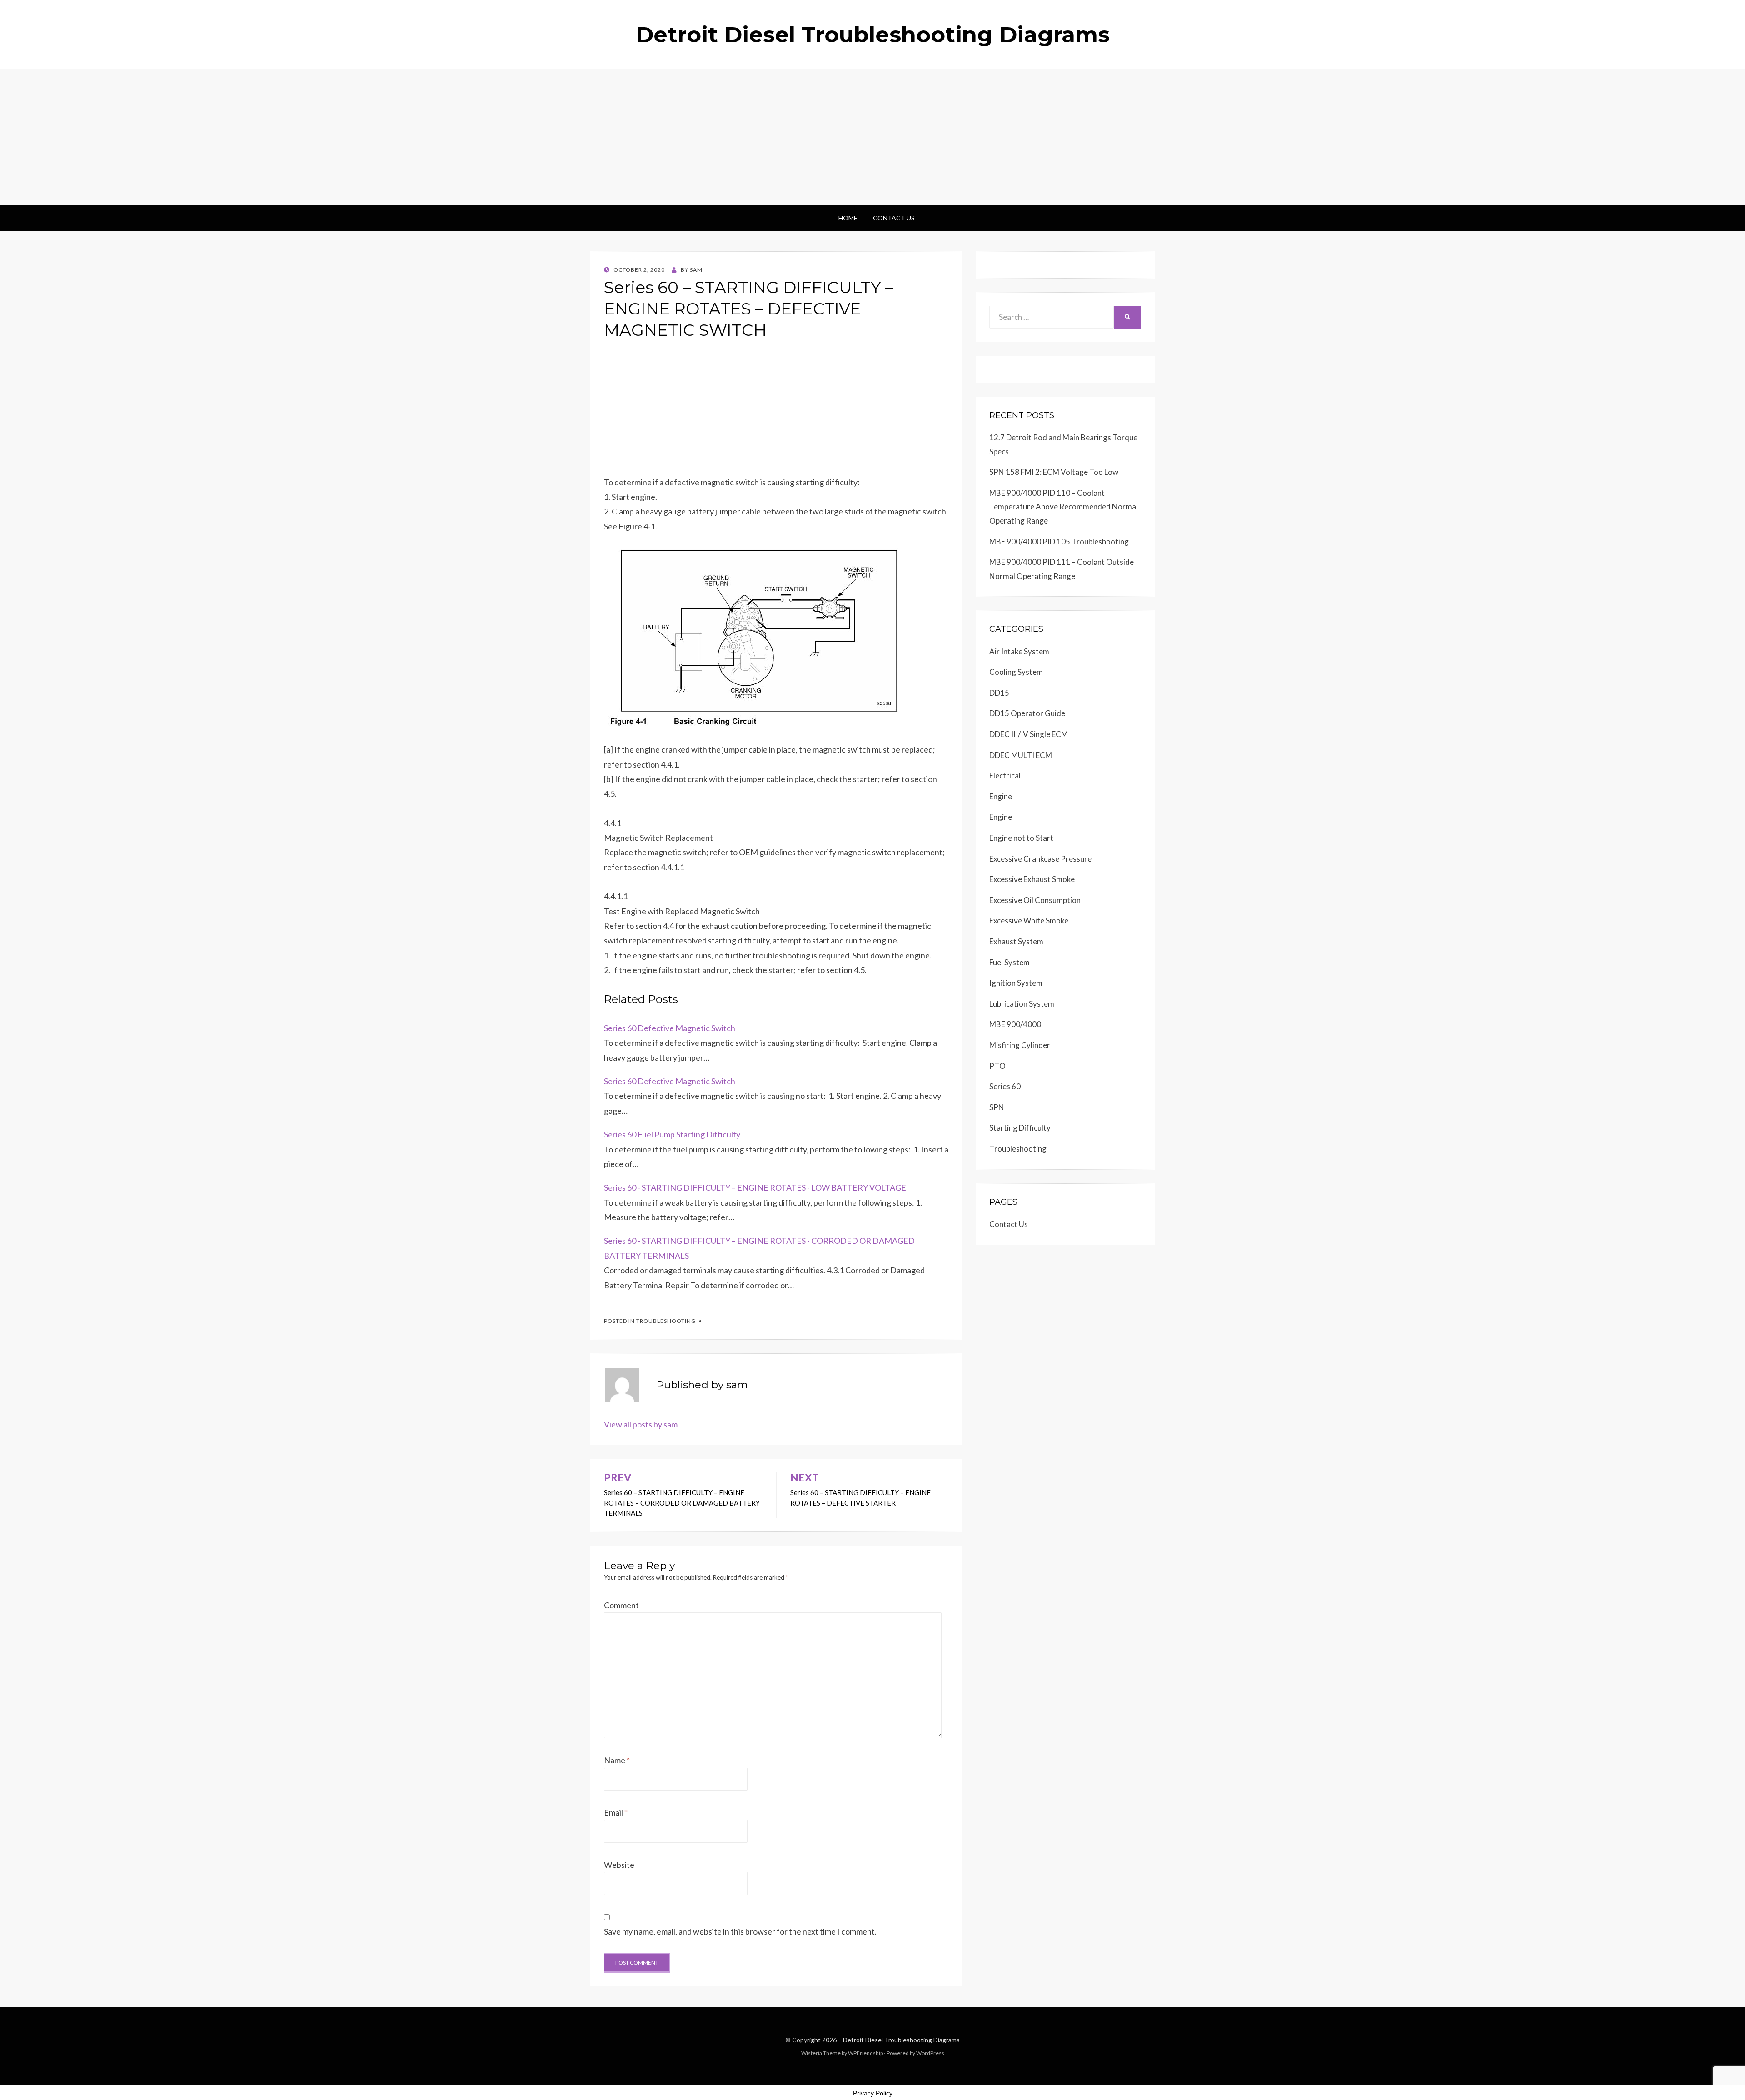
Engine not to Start (1021, 838)
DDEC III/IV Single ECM (1029, 734)
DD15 (999, 693)
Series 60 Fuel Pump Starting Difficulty (672, 1134)
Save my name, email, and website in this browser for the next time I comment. (740, 1931)
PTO (997, 1066)
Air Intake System (1019, 651)
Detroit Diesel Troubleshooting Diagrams (873, 35)
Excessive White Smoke (1029, 920)
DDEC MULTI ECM (1021, 755)
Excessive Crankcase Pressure (1040, 859)
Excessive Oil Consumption (1035, 900)
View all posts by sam (641, 1424)
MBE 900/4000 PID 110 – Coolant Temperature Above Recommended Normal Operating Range (1064, 507)
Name (617, 1760)
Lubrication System (1022, 1004)
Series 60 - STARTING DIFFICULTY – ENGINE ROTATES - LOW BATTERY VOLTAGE (755, 1187)
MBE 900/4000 (1015, 1024)
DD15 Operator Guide (1027, 713)
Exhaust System (1016, 941)
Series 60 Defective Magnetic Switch (670, 1028)
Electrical (1005, 776)
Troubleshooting (666, 1321)
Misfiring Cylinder (1020, 1045)
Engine (1001, 796)
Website (619, 1865)
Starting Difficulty (1020, 1128)
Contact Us (894, 218)
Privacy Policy (873, 2093)
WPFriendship (865, 2053)
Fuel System (1010, 962)
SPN (997, 1107)
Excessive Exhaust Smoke (1032, 879)
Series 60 (1005, 1086)
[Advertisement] (872, 137)
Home (848, 218)
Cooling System (1016, 672)
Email (616, 1812)
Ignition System (1016, 983)
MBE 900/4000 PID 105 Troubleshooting (1059, 541)
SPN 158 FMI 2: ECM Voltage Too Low (1054, 472)
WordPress (930, 2053)
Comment (621, 1605)
